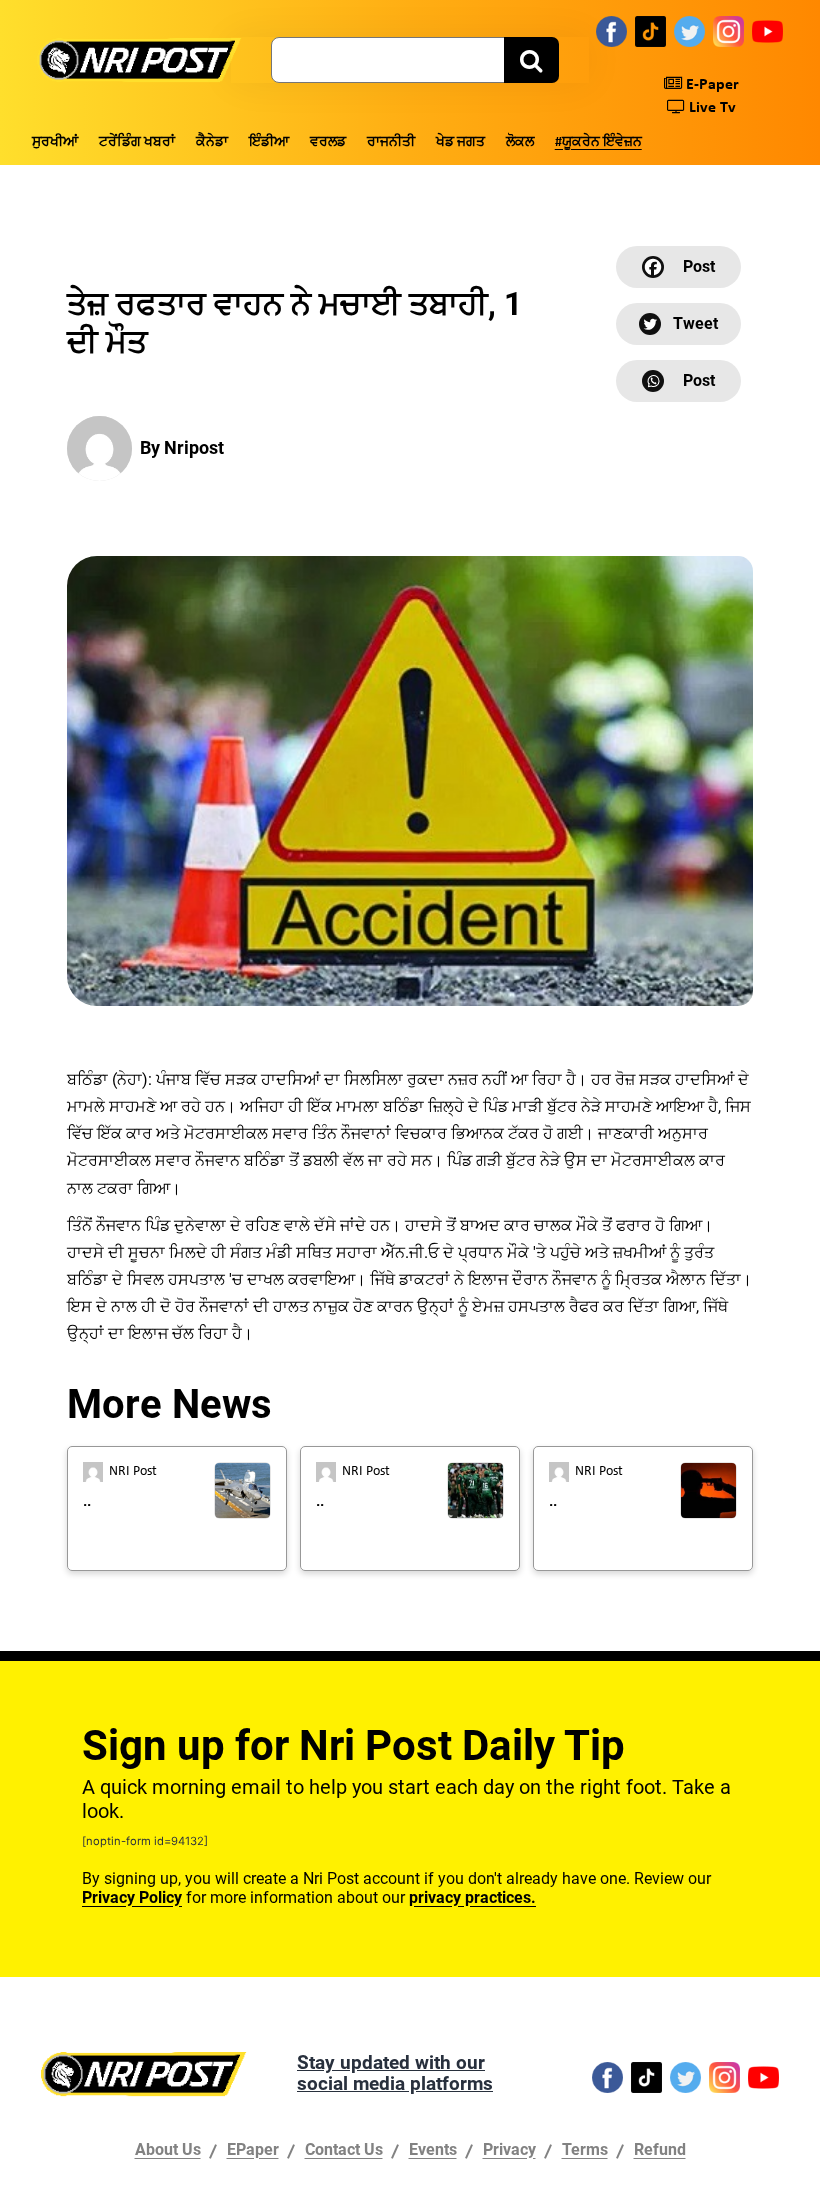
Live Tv (710, 108)
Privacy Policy (132, 1897)
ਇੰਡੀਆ (269, 142)
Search (531, 60)
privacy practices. (472, 1897)
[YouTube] (767, 31)
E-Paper (710, 85)
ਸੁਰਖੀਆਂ (55, 142)
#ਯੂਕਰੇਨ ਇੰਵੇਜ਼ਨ (598, 142)
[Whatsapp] (678, 381)
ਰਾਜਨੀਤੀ (391, 142)
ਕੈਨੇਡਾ (212, 142)
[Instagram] (728, 31)
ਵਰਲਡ (328, 142)
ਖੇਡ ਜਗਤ (460, 142)
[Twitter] (689, 31)
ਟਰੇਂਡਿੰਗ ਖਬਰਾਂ (137, 142)
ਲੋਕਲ (520, 142)
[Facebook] (611, 31)
